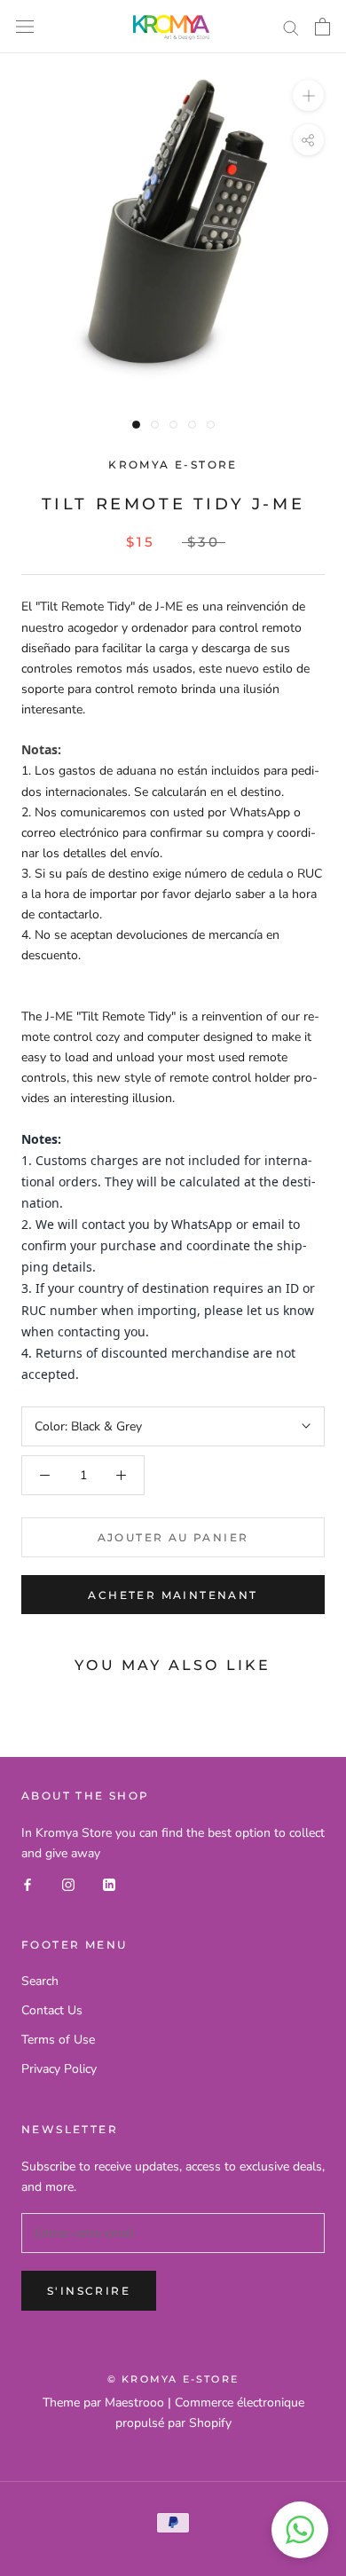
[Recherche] (291, 27)
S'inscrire (89, 2291)
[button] (300, 2530)
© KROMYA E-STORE (173, 2379)
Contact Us (52, 2010)
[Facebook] (28, 1883)
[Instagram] (68, 1883)
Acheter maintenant (173, 1595)
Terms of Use (58, 2040)
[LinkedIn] (109, 1883)
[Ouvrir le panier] (322, 27)
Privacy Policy (59, 2069)
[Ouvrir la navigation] (25, 27)
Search (40, 1981)
